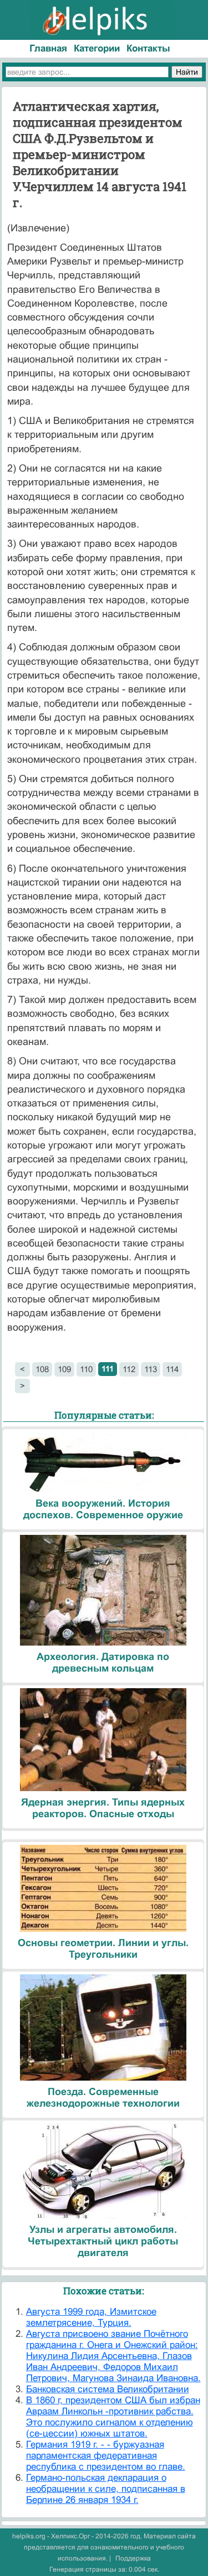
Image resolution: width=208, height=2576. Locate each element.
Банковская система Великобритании (108, 2389)
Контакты (148, 48)
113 (151, 1369)
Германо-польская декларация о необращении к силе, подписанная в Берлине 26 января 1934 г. (106, 2489)
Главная (48, 48)
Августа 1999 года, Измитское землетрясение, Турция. (91, 2317)
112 (129, 1369)
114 (172, 1369)
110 (86, 1369)
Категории (97, 48)
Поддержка (133, 2558)
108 (42, 1369)
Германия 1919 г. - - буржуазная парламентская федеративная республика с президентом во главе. (106, 2456)
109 (64, 1369)
